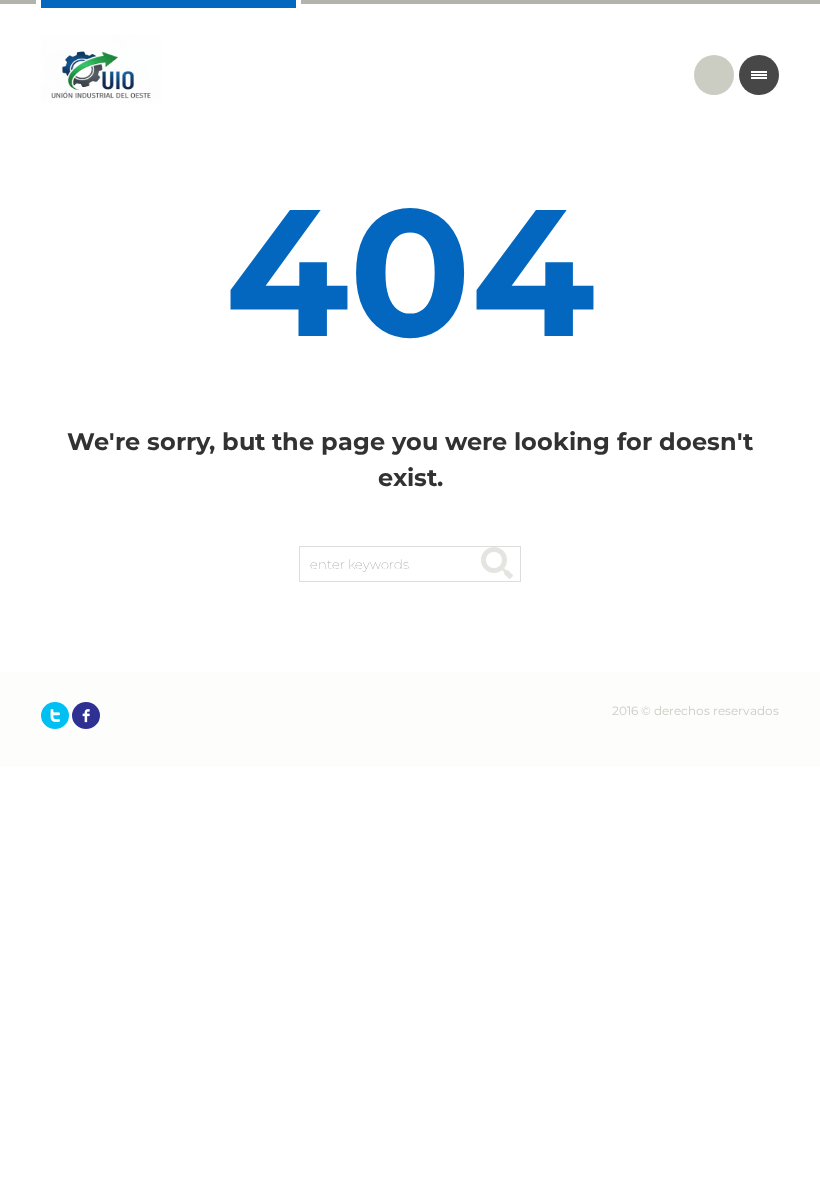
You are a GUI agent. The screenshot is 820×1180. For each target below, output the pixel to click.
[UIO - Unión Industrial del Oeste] (101, 70)
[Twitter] (55, 715)
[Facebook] (86, 715)
